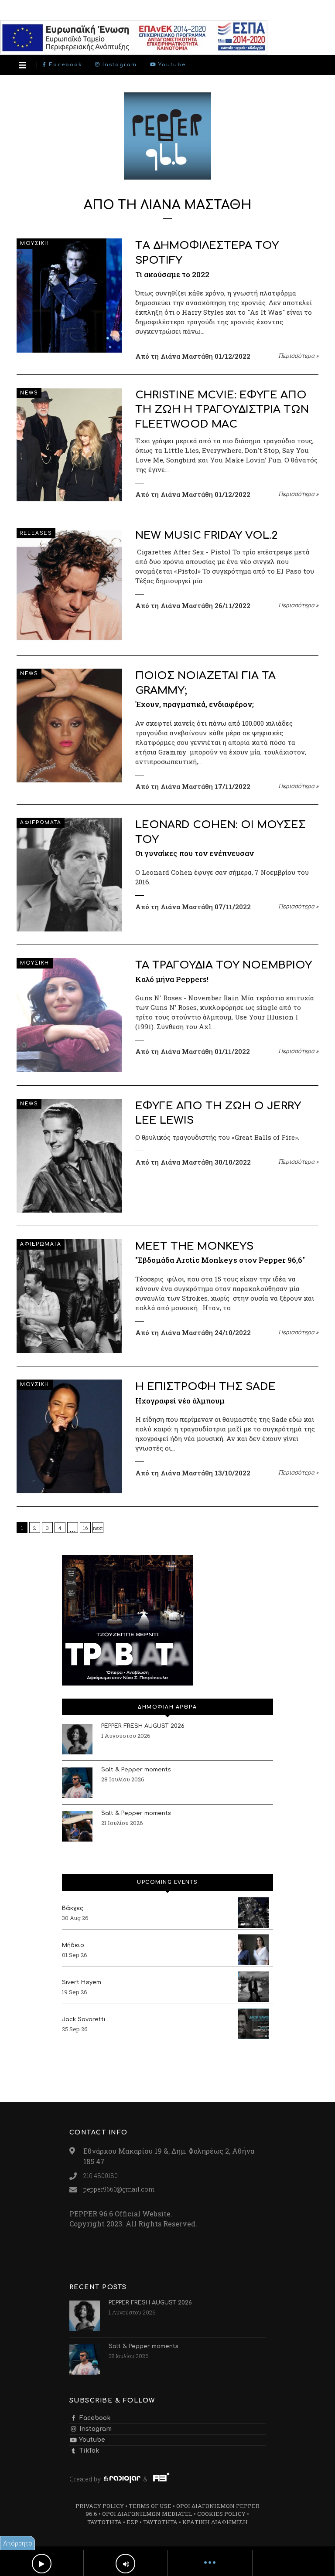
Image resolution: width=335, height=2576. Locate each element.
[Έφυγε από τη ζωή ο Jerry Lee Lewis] (69, 1156)
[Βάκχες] (253, 1913)
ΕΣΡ (132, 2522)
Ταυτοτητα (104, 2522)
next (98, 1528)
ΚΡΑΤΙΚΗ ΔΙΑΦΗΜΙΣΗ (215, 2522)
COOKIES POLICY (221, 2514)
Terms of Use (150, 2506)
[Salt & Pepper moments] (77, 1783)
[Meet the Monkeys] (69, 1296)
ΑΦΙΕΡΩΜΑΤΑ (41, 823)
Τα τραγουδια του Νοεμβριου (224, 965)
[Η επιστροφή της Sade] (69, 1436)
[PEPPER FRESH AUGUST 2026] (77, 1739)
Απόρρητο (18, 2543)
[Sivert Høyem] (253, 1987)
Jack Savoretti (84, 2019)
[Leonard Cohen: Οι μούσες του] (69, 875)
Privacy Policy (100, 2506)
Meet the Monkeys (194, 1246)
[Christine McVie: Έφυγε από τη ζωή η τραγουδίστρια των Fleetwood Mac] (69, 445)
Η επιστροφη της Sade (205, 1387)
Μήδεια (73, 1945)
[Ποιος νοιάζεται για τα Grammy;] (69, 726)
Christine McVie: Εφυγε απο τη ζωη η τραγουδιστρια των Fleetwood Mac (222, 410)
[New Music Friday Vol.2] (69, 585)
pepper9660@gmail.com (119, 2189)
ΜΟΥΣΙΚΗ (35, 243)
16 (85, 1528)
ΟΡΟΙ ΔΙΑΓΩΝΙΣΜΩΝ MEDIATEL (147, 2514)
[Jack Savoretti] (253, 2024)
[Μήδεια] (253, 1950)
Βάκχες (73, 1908)
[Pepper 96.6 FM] (167, 175)
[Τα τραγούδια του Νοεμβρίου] (69, 1015)
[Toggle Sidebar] (22, 65)
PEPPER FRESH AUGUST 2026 (143, 1726)
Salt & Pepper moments (136, 1770)
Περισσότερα (298, 356)
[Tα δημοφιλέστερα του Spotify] (69, 295)
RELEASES (36, 533)
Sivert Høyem (82, 1982)
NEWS (29, 393)
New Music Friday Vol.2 (206, 535)
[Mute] (125, 2564)
